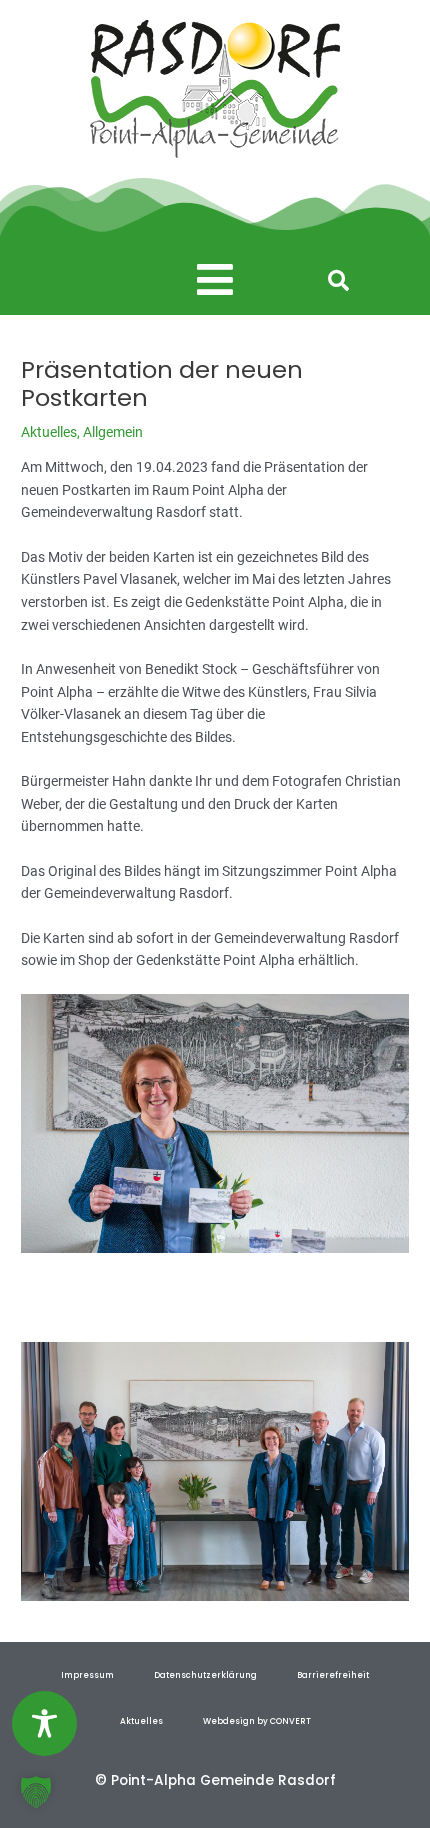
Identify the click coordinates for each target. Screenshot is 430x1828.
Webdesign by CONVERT (257, 1721)
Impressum (87, 1675)
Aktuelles (49, 432)
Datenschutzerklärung (205, 1675)
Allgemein (113, 432)
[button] (215, 280)
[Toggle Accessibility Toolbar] (44, 1723)
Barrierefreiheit (333, 1675)
